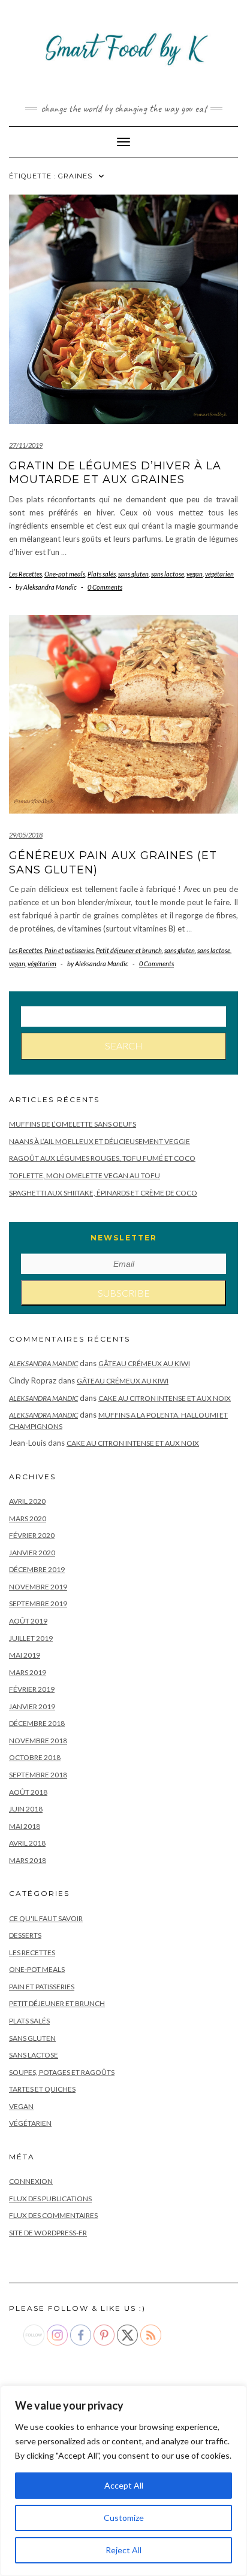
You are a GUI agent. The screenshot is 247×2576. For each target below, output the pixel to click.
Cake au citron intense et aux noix (165, 1398)
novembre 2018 (38, 1741)
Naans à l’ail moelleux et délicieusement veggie (100, 1141)
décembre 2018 (37, 1723)
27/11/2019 (26, 445)
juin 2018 (26, 1809)
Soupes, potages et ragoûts (62, 2072)
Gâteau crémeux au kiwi (144, 1363)
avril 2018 (27, 1843)
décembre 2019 (37, 1569)
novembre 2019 (38, 1587)
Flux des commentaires (53, 2215)
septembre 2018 (38, 1775)
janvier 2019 (32, 1706)
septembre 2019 (38, 1603)
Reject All (123, 2550)
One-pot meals (65, 574)
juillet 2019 (31, 1638)
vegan (195, 574)
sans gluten (133, 574)
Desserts (25, 1935)
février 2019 (32, 1689)
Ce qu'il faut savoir (46, 1918)
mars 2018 (28, 1860)
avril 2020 (27, 1501)
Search (124, 1046)
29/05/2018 (26, 835)
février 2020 (32, 1535)
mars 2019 (28, 1672)
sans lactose (168, 574)
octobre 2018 (35, 1757)
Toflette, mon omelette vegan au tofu (85, 1175)
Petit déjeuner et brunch (129, 950)
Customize (124, 2518)
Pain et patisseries (69, 950)
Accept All (124, 2485)
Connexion (31, 2181)
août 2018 (28, 1792)
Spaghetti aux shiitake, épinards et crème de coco (103, 1193)
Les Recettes (25, 574)
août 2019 (28, 1621)
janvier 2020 (32, 1553)
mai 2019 (25, 1655)
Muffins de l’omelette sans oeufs (73, 1124)
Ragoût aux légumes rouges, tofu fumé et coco (102, 1158)
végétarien (219, 574)
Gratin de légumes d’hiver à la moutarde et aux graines (115, 473)
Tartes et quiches (42, 2089)
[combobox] (123, 1017)
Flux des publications (50, 2199)
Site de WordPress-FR (48, 2233)
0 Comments (105, 587)
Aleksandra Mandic (43, 1363)
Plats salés (102, 574)
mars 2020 (28, 1518)
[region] (123, 2481)
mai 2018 (25, 1826)
